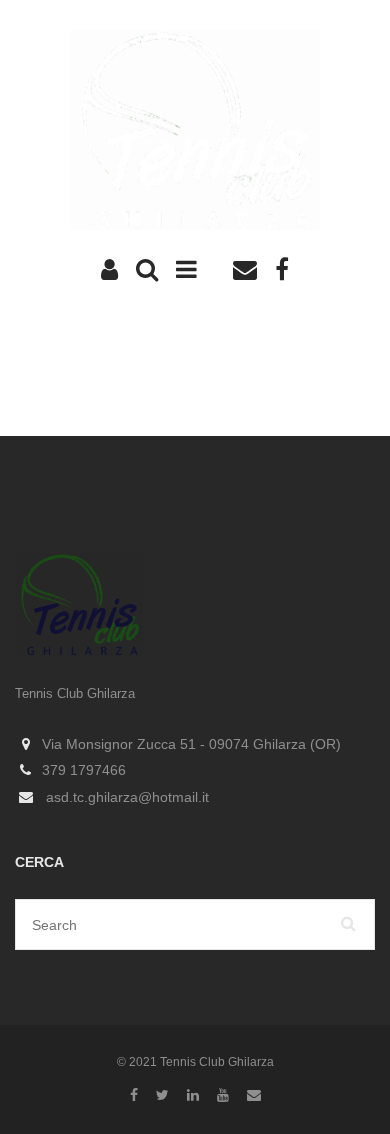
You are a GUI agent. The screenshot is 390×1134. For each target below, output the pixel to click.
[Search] (349, 924)
